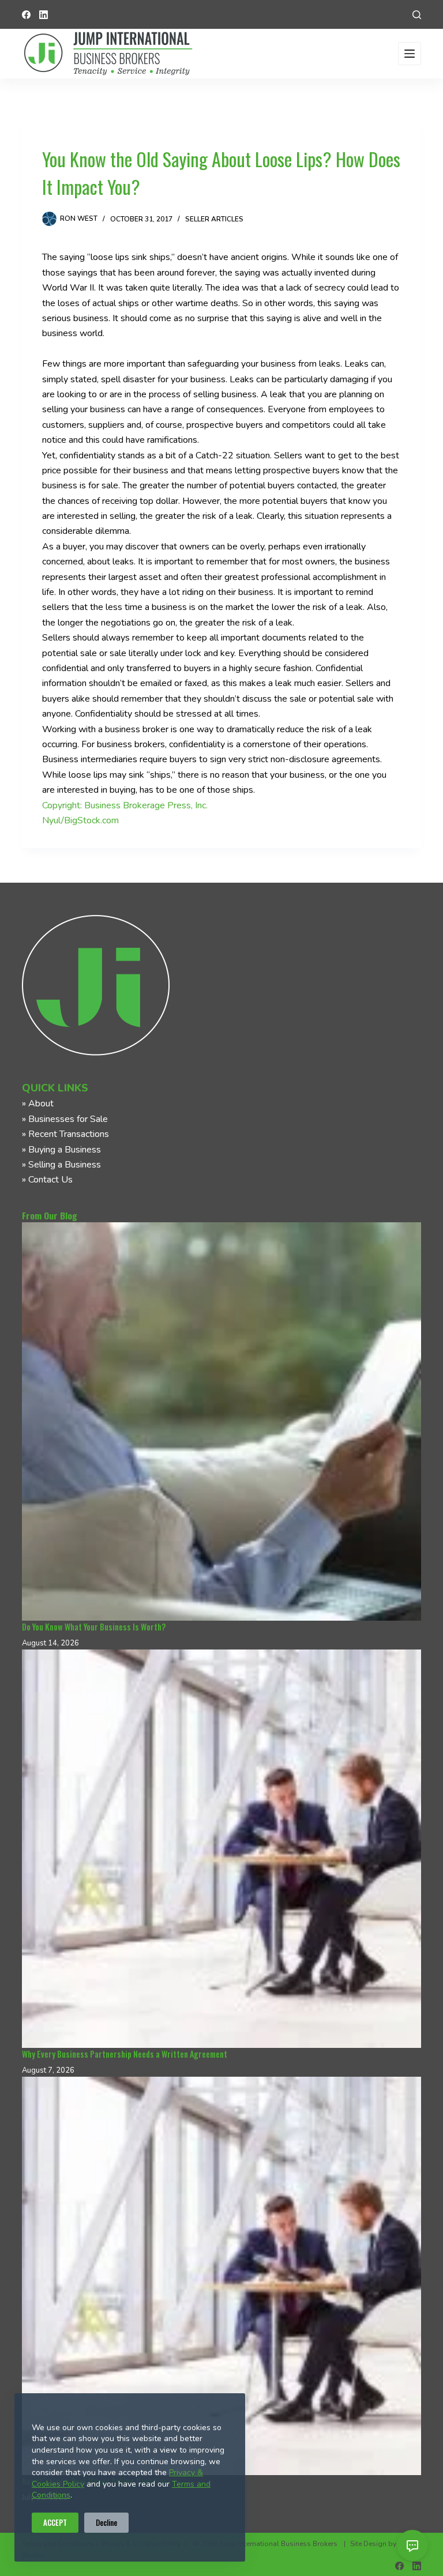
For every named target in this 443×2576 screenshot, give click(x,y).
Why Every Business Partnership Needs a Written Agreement (125, 2054)
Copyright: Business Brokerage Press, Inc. (125, 805)
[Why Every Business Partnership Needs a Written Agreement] (221, 1849)
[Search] (417, 15)
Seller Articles (214, 219)
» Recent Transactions (65, 1134)
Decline (106, 2522)
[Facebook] (26, 15)
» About (38, 1104)
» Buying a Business (61, 1150)
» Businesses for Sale (65, 1119)
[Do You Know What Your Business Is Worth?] (221, 1421)
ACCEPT (55, 2522)
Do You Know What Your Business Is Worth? (94, 1627)
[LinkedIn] (44, 15)
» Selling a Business (61, 1165)
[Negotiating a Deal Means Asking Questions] (221, 2276)
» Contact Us (47, 1180)
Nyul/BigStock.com (80, 820)
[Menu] (410, 54)
